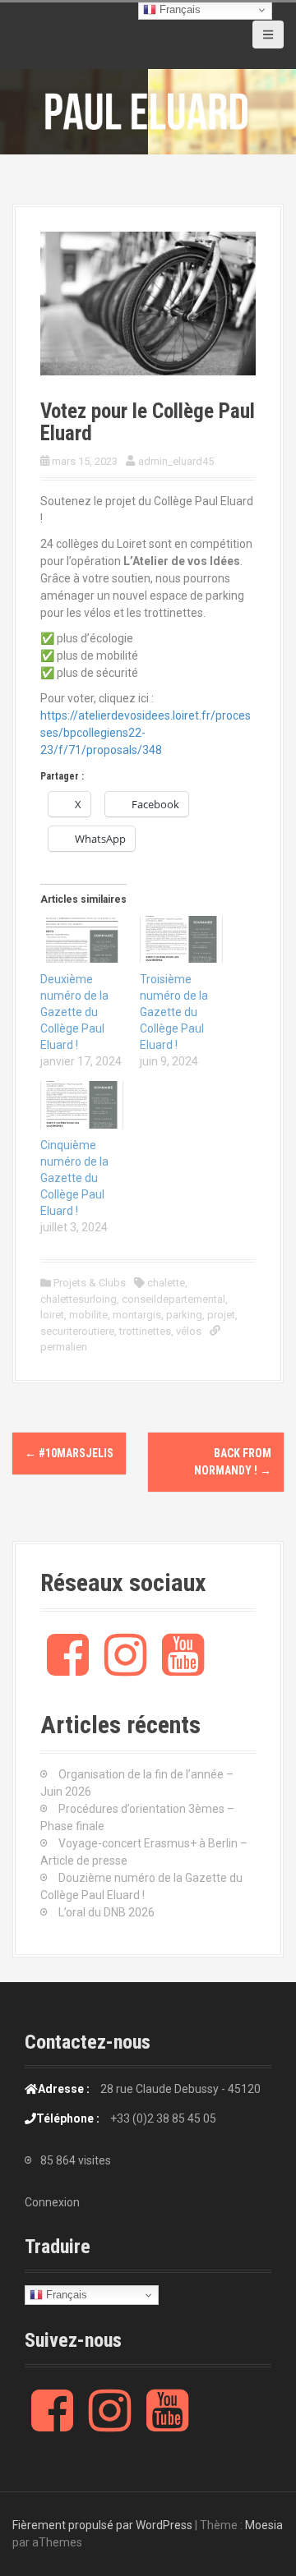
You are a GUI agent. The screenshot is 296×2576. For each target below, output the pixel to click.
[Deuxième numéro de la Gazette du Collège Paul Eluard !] (82, 940)
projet (221, 1315)
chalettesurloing (79, 1299)
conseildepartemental (173, 1299)
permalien (64, 1347)
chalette (166, 1283)
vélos (189, 1331)
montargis (137, 1315)
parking (184, 1315)
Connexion (52, 2202)
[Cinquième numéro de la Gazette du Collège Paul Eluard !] (82, 1105)
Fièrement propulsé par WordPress (102, 2525)
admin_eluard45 (176, 461)
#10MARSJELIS (69, 1453)
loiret (52, 1315)
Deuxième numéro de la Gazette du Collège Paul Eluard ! (74, 1012)
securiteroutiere (77, 1331)
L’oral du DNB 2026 (106, 1912)
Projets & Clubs (90, 1283)
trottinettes (145, 1331)
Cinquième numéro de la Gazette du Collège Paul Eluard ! (74, 1178)
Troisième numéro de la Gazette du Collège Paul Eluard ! (174, 1012)
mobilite (88, 1315)
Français (65, 2295)
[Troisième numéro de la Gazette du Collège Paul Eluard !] (181, 940)
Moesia (264, 2525)
